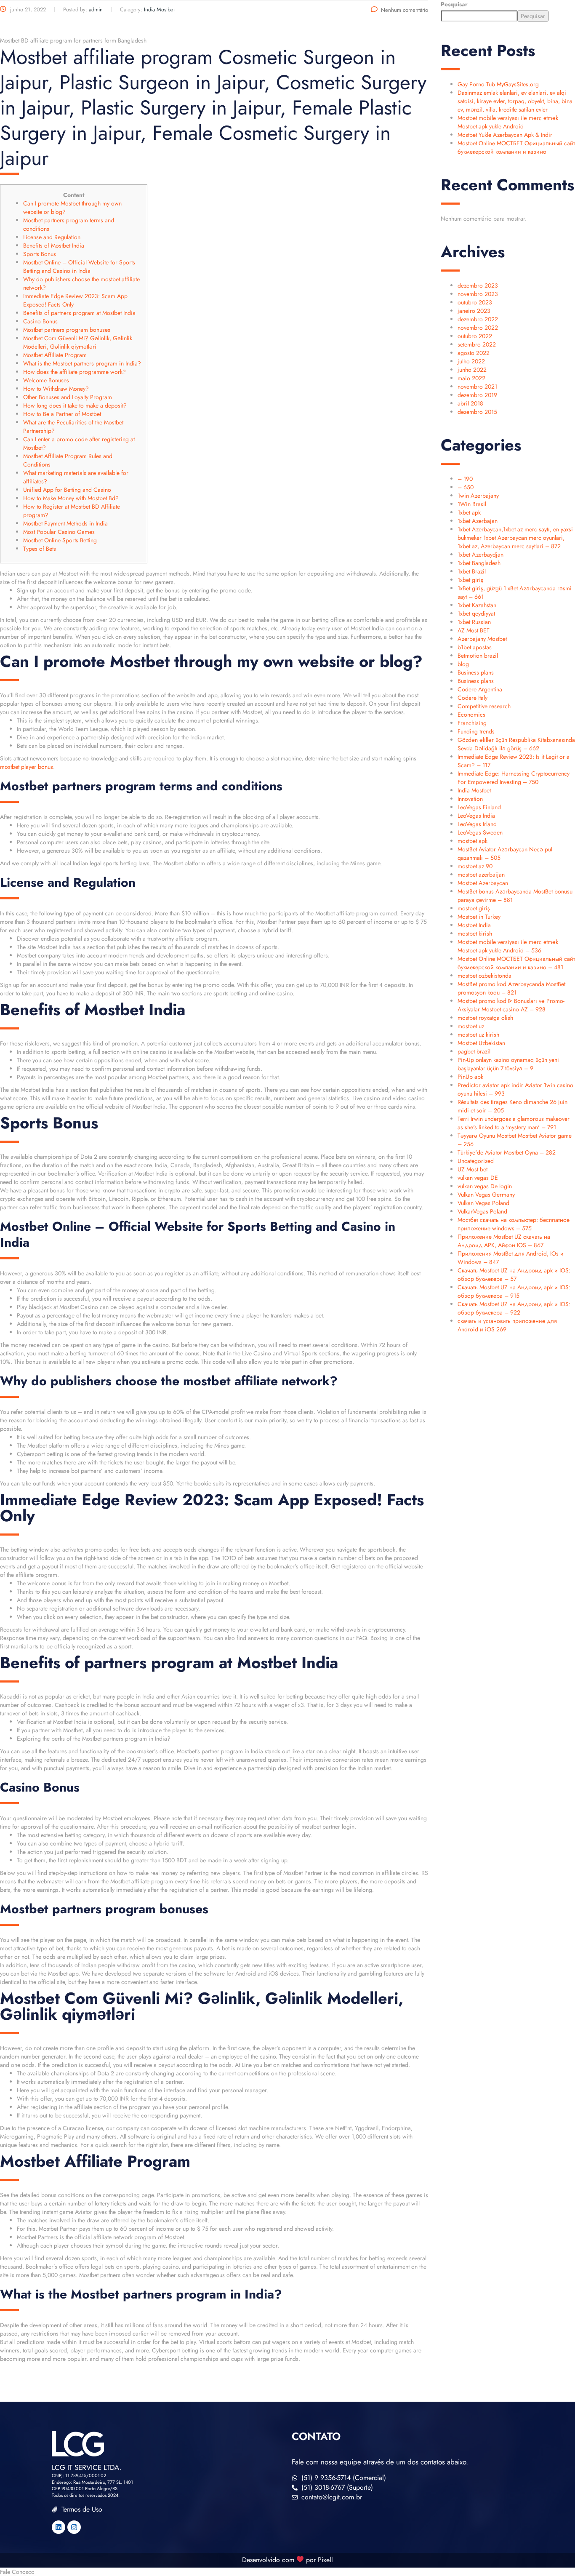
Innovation (470, 799)
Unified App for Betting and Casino (67, 490)
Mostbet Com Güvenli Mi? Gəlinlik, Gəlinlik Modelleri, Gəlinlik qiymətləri (78, 342)
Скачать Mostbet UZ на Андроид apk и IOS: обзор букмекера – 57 (514, 1275)
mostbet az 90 (475, 866)
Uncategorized (476, 1161)
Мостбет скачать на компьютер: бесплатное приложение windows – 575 (514, 1224)
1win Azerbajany (478, 496)
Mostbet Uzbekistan (481, 1043)
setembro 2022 (477, 344)
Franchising (472, 723)
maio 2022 (471, 378)
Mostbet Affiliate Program (55, 355)
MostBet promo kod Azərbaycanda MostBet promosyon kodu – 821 (511, 988)
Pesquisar (454, 4)
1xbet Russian (474, 622)
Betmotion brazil (478, 656)
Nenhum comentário (405, 10)
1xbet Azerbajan (478, 521)
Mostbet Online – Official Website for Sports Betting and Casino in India (79, 267)
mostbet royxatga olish (485, 1018)
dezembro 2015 (477, 412)
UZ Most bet (473, 1169)
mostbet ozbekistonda (484, 976)
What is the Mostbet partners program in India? (82, 363)
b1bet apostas (475, 647)
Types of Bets (40, 549)
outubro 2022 (475, 336)
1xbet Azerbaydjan (480, 555)
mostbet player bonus (27, 767)
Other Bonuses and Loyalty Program (68, 397)
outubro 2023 (475, 302)
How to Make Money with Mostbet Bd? (71, 498)
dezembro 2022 (478, 319)
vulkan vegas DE (478, 1178)
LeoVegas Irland (477, 824)
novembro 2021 (477, 387)
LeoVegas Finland (479, 807)
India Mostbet (474, 790)
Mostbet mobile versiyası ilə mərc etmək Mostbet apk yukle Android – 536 (508, 946)
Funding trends (476, 731)
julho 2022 (471, 361)
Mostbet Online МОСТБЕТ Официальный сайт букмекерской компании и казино (516, 147)
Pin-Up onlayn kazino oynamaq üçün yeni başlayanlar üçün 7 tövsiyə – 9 (508, 1064)
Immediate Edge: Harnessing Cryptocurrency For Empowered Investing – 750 (514, 778)
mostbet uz (471, 1026)
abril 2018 (470, 403)
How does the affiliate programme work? (75, 372)
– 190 (465, 479)
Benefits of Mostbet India (54, 245)
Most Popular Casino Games (59, 532)
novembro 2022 (478, 328)
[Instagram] (74, 2527)
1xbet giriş (470, 580)
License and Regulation (52, 237)
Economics (471, 715)
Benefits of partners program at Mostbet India (79, 313)
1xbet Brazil (472, 571)
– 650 (466, 487)
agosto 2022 (474, 353)
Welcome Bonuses (46, 380)
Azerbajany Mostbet (482, 639)
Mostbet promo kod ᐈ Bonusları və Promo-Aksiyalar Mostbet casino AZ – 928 (511, 1005)
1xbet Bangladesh (479, 563)
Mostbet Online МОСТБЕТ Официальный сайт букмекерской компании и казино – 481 (516, 963)
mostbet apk (473, 841)
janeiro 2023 (474, 311)
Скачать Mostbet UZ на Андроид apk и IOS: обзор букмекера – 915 (514, 1291)
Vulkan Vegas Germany (486, 1195)
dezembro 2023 (478, 285)
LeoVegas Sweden (480, 832)
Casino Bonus (40, 321)
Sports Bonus (40, 254)
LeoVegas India (476, 816)
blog (463, 664)
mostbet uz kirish (478, 1035)
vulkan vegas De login (485, 1186)
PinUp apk (470, 1077)
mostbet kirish (475, 933)
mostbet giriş (474, 908)
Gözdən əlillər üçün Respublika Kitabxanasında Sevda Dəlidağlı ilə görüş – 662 (516, 744)
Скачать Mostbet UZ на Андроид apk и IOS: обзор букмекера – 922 (514, 1308)
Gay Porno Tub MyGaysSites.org (498, 84)
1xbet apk (469, 512)
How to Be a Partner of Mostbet (62, 414)
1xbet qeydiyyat (476, 613)
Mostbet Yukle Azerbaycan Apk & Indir (505, 135)
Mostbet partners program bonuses (67, 330)
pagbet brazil (474, 1051)
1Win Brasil (472, 504)
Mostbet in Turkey (479, 917)
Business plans (476, 672)
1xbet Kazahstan (477, 605)
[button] (287, 2572)
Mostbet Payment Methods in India (65, 523)
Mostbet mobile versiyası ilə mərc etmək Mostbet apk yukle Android (508, 122)
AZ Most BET (474, 630)
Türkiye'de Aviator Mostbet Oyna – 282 (507, 1152)
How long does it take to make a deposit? (75, 405)
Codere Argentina (480, 689)
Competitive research (484, 706)
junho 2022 (472, 370)
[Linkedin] (59, 2527)
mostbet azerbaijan (481, 875)
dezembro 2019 (477, 395)
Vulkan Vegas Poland (483, 1203)
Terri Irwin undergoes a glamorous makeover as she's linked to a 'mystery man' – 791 (514, 1123)
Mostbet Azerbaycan (483, 883)
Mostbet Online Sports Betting (60, 540)
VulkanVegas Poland (482, 1211)
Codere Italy (473, 698)
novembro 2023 (478, 294)
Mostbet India (474, 925)
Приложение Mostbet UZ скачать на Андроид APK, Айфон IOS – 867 (504, 1241)
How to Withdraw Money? (56, 389)
